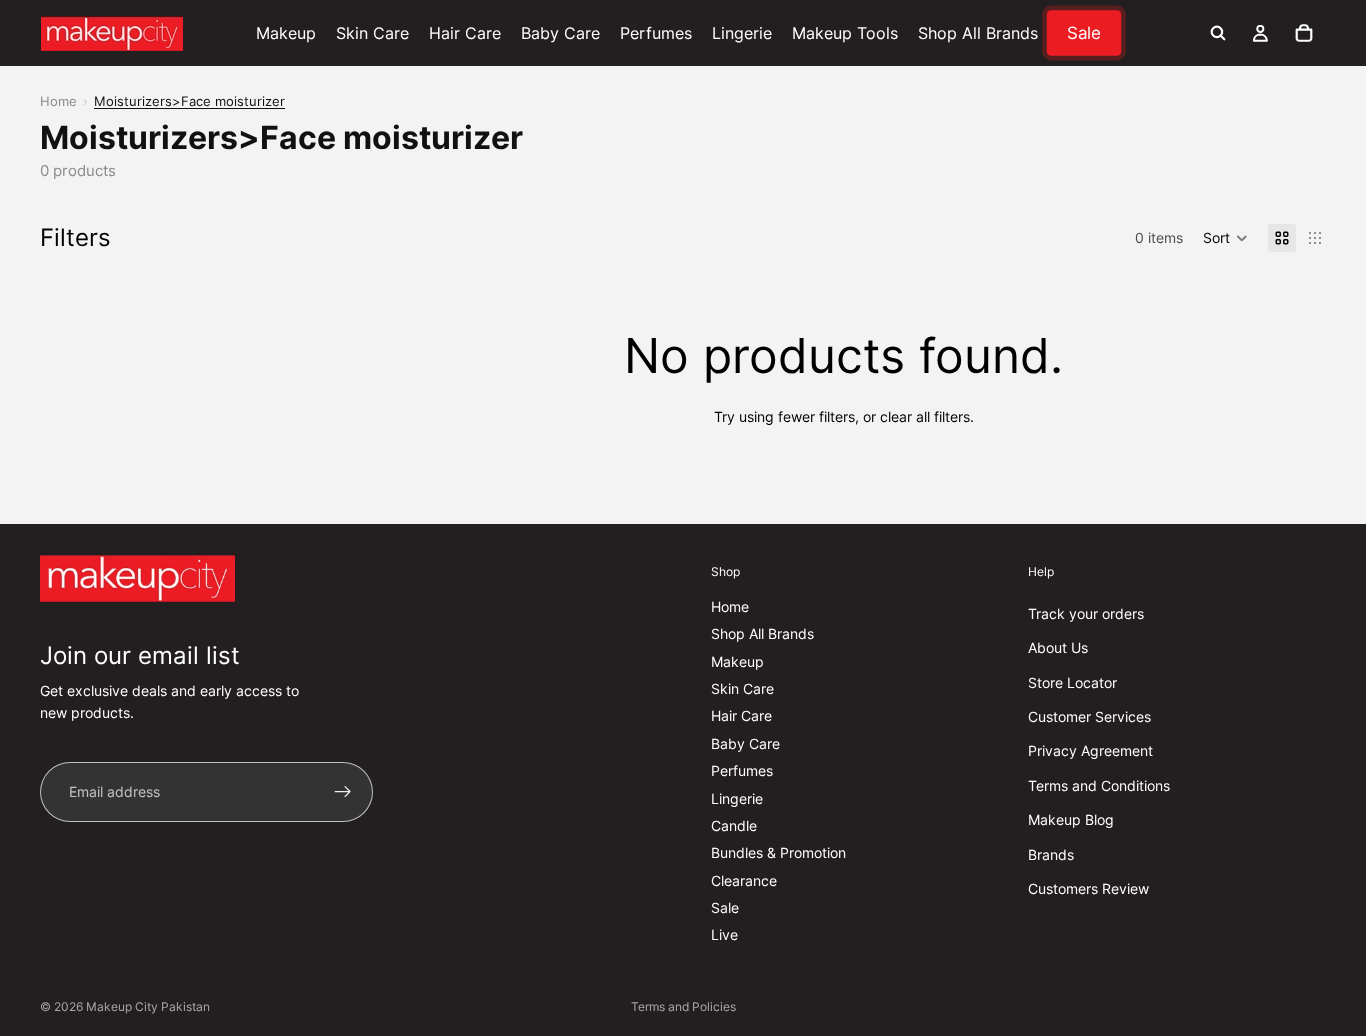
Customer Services (1089, 716)
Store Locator (1072, 682)
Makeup (737, 661)
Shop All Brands (762, 633)
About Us (1058, 647)
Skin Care (742, 688)
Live (724, 934)
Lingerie (737, 797)
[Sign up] (343, 792)
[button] (1225, 238)
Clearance (744, 880)
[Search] (1218, 33)
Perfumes (742, 770)
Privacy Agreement (1090, 750)
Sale (725, 907)
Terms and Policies (683, 1006)
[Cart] (1304, 33)
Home (58, 101)
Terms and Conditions (1099, 785)
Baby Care (745, 743)
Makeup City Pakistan (148, 1006)
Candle (734, 825)
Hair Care (741, 715)
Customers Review (1088, 888)
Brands (1051, 853)
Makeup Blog (1071, 819)
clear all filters (925, 416)
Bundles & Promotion (778, 852)
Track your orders (1086, 613)
